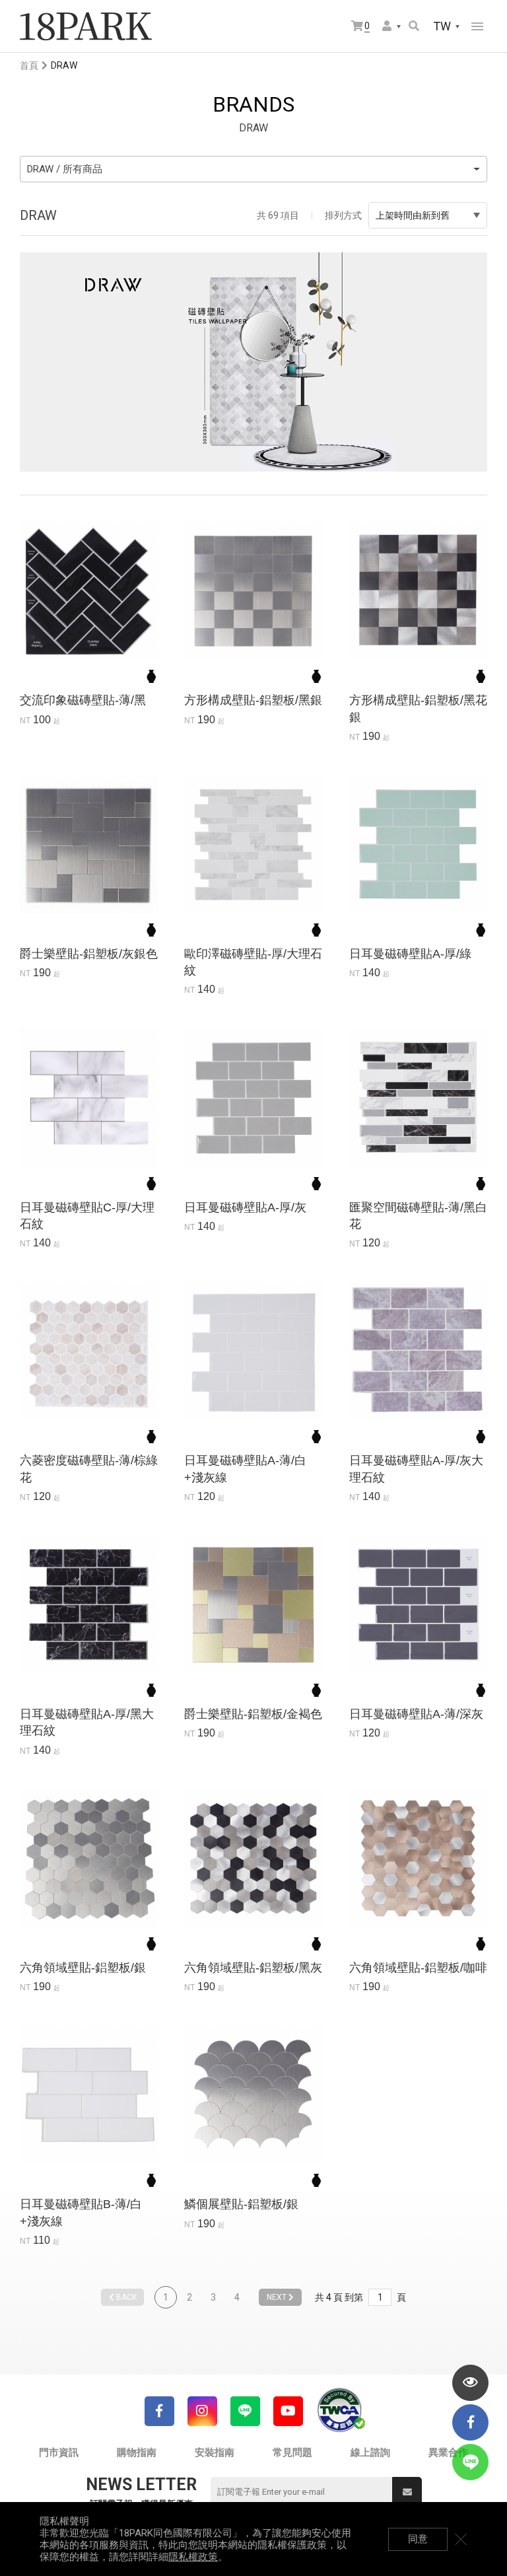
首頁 (29, 65)
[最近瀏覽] (470, 2383)
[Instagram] (202, 2411)
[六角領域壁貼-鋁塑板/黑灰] (253, 1858)
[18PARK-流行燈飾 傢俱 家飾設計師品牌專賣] (86, 26)
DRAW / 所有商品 (65, 169)
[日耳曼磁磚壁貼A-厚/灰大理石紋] (418, 1351)
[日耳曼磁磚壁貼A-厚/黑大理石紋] (89, 1605)
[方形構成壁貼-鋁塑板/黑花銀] (418, 591)
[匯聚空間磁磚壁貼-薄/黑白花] (418, 1097)
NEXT (278, 2297)
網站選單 (477, 26)
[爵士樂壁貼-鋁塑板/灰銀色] (89, 844)
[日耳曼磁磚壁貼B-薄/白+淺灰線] (89, 2095)
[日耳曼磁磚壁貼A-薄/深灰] (418, 1605)
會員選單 (392, 27)
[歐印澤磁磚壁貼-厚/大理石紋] (253, 844)
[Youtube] (288, 2411)
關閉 (461, 2539)
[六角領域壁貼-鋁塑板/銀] (89, 1858)
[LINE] (245, 2411)
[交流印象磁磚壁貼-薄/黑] (89, 591)
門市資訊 (59, 2452)
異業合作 (448, 2452)
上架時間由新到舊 (413, 215)
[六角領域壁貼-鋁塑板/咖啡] (418, 1858)
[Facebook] (159, 2411)
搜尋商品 (415, 27)
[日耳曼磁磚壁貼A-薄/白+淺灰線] (253, 1351)
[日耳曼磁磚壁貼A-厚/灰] (253, 1097)
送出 (407, 2492)
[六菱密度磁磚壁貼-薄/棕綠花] (89, 1351)
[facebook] (470, 2422)
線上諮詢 (370, 2452)
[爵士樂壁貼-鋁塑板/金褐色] (253, 1605)
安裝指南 (215, 2452)
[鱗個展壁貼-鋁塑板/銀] (253, 2095)
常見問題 (292, 2452)
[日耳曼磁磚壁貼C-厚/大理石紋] (89, 1097)
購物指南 (137, 2452)
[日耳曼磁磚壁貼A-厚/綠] (418, 844)
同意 (418, 2539)
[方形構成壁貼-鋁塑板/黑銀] (253, 591)
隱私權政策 (193, 2557)
